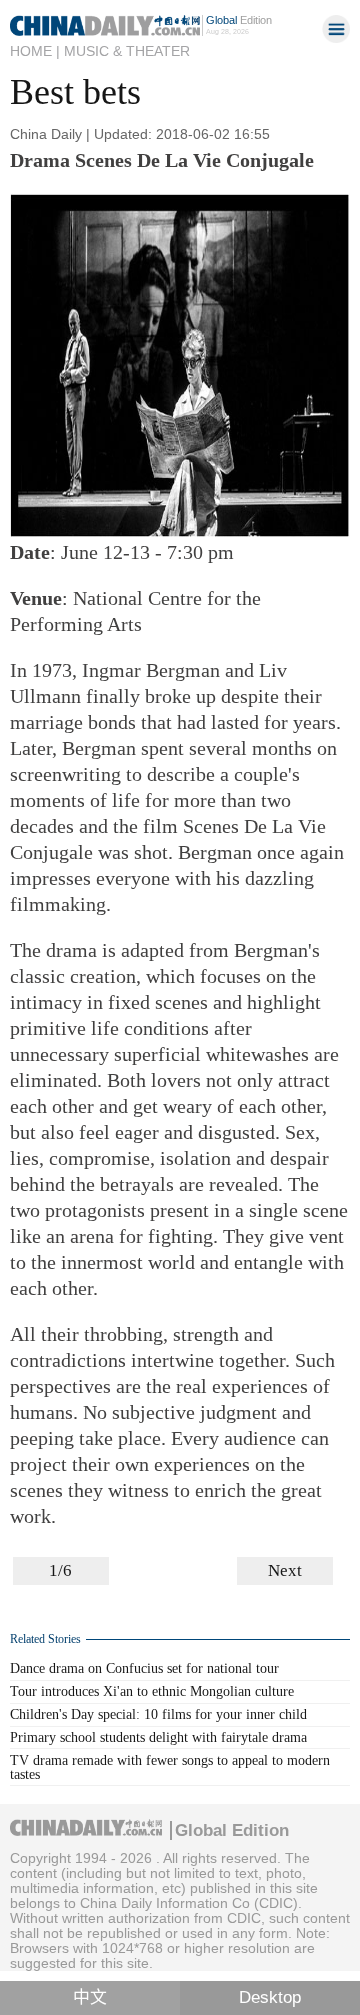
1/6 (60, 1570)
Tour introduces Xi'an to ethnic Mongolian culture (152, 1691)
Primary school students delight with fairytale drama (158, 1737)
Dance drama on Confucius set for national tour (144, 1668)
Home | (35, 51)
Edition (239, 20)
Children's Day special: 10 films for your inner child (158, 1714)
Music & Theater (127, 51)
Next (285, 1570)
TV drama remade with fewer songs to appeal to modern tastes (170, 1767)
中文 (90, 1997)
